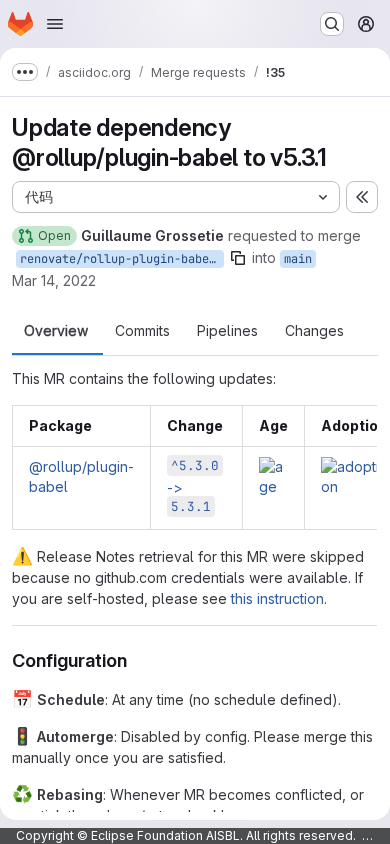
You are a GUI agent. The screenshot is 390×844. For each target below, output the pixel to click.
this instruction (277, 598)
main (298, 259)
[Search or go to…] (332, 24)
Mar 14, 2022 (54, 280)
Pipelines (227, 331)
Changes (314, 331)
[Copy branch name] (238, 258)
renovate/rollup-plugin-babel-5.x (122, 259)
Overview (56, 331)
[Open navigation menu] (55, 24)
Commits (142, 331)
